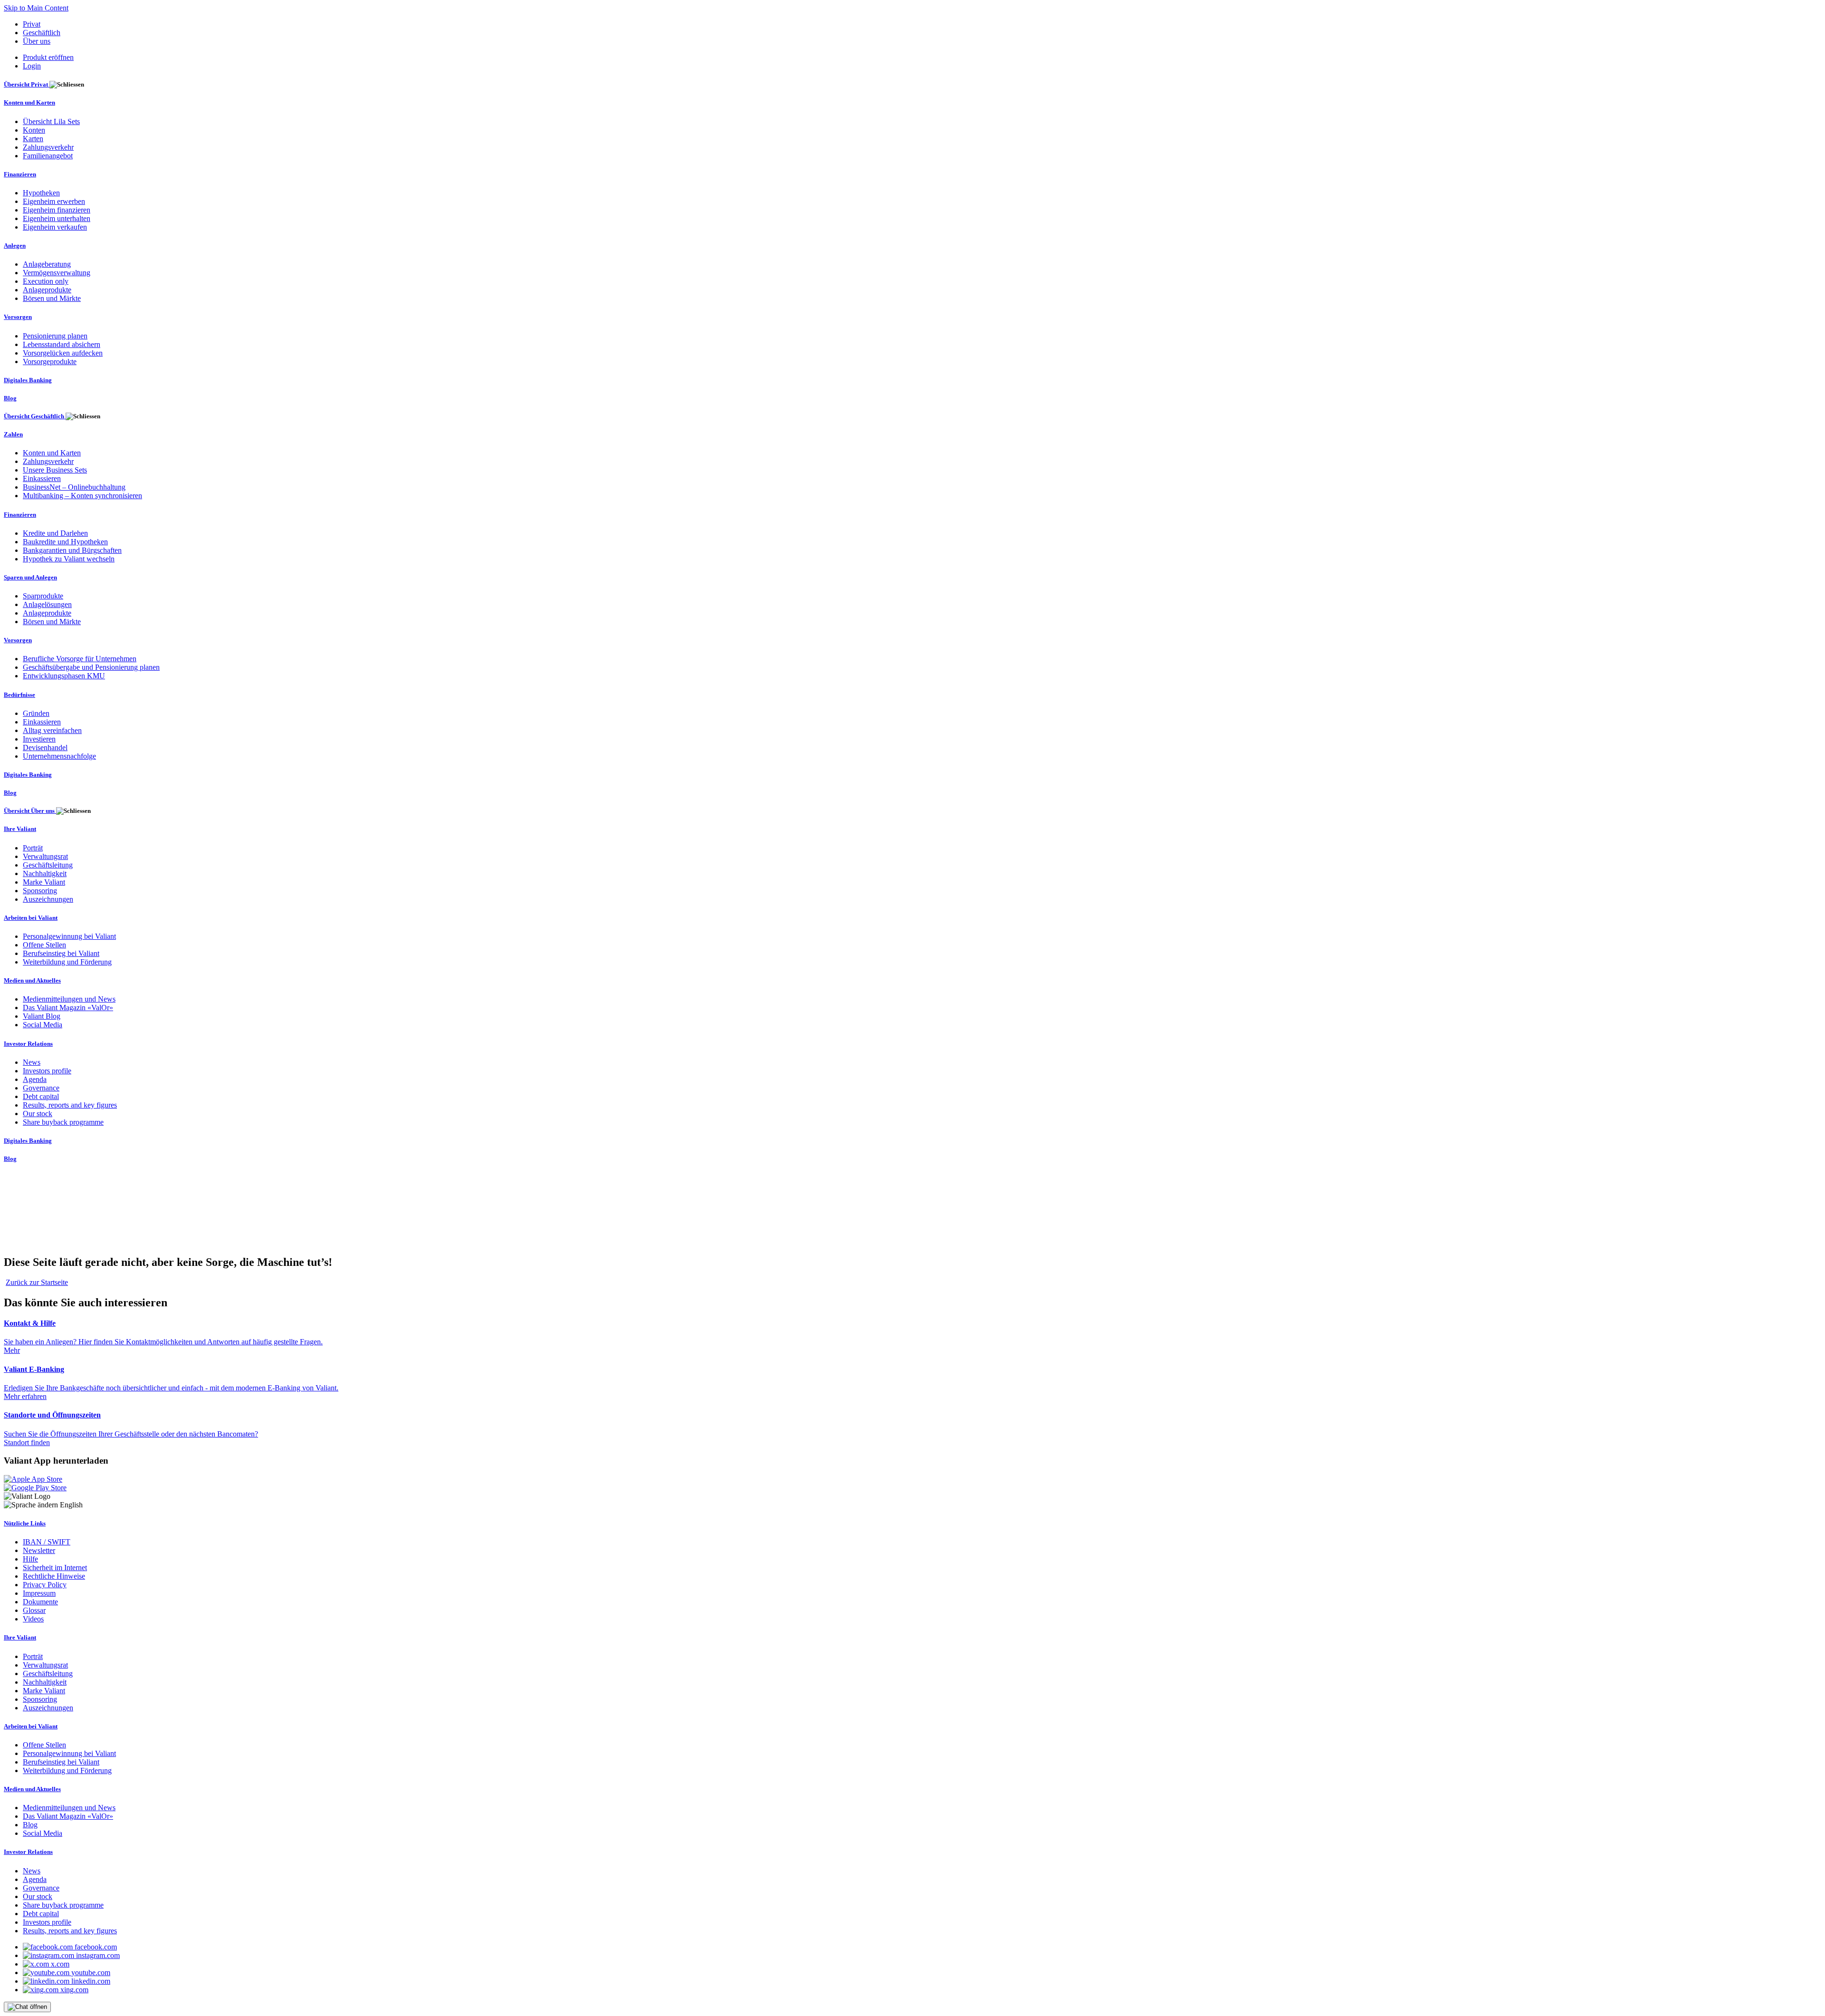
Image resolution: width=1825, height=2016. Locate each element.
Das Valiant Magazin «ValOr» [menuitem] (68, 1008)
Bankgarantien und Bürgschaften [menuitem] (72, 550)
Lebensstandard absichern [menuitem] (62, 344)
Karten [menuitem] (33, 139)
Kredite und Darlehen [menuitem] (55, 533)
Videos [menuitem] (33, 1619)
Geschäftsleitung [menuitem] (48, 865)
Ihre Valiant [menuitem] (20, 829)
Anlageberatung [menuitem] (47, 264)
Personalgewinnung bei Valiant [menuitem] (69, 936)
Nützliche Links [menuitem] (25, 1523)
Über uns (37, 41)
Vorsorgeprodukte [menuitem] (50, 362)
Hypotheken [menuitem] (41, 193)
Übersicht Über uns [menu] (30, 811)
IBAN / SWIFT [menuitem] (47, 1542)
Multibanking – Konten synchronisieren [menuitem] (82, 496)
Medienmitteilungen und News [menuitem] (69, 999)
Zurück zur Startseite (37, 1282)
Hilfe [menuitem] (30, 1559)
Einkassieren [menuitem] (42, 478)
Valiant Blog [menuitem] (42, 1016)
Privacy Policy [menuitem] (45, 1585)
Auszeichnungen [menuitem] (48, 899)
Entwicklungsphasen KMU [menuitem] (64, 676)
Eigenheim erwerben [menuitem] (54, 201)
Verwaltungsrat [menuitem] (45, 856)
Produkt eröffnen (48, 57)
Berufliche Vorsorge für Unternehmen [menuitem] (80, 659)
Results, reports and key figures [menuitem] (70, 1105)
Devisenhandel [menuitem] (45, 748)
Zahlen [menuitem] (13, 434)
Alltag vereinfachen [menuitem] (52, 730)
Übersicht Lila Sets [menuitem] (51, 121)
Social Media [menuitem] (43, 1025)
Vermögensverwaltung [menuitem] (57, 273)
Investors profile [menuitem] (47, 1071)
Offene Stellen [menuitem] (44, 945)
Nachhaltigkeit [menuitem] (45, 873)
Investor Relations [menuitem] (28, 1044)
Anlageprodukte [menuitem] (47, 290)
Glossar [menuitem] (34, 1610)
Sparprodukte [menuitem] (43, 596)
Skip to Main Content (36, 8)
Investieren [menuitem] (39, 739)
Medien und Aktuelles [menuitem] (32, 980)
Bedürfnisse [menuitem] (19, 695)
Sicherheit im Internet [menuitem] (55, 1567)
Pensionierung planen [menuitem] (55, 336)
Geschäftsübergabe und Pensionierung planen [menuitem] (91, 667)
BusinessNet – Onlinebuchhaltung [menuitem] (74, 487)
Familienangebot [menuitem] (48, 156)
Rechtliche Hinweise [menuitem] (54, 1576)
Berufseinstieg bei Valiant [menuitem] (61, 953)
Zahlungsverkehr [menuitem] (48, 147)
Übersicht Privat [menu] (27, 84)
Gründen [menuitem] (36, 713)
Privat (32, 24)
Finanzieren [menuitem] (20, 174)
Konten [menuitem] (34, 130)
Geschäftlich (42, 33)
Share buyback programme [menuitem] (63, 1122)
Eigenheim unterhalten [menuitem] (57, 218)
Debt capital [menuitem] (41, 1096)
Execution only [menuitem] (46, 281)
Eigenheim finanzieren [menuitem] (57, 210)
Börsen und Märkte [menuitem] (52, 298)
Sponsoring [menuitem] (40, 891)
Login (32, 66)
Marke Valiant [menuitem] (44, 882)
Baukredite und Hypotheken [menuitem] (65, 542)
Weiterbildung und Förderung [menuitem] (67, 962)
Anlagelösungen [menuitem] (47, 604)
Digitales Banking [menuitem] (28, 380)
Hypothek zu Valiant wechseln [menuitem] (69, 559)
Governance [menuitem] (41, 1088)
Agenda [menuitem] (35, 1079)
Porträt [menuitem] (33, 848)
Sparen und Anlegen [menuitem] (30, 577)
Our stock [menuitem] (38, 1114)
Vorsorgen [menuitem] (18, 317)
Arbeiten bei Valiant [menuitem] (31, 918)
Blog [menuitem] (10, 398)
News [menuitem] (32, 1062)
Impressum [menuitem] (39, 1593)
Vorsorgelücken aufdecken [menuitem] (63, 353)
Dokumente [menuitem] (40, 1602)
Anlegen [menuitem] (15, 246)
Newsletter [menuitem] (39, 1550)
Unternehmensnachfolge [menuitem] (59, 756)
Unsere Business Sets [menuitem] (55, 470)
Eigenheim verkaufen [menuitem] (55, 227)
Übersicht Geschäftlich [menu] (35, 416)
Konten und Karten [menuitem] (29, 102)
